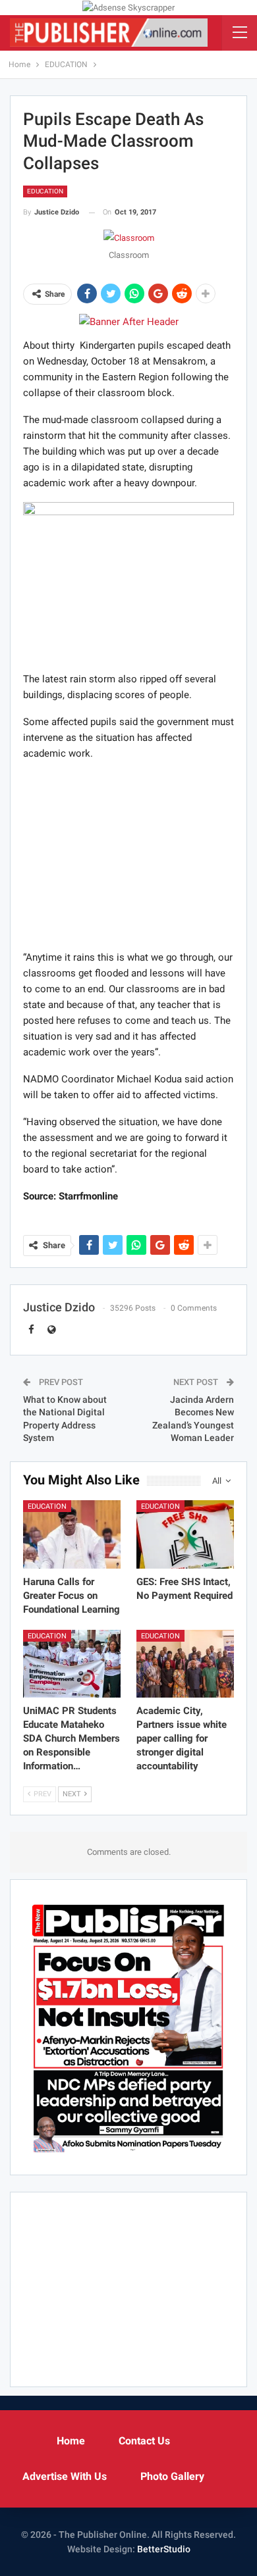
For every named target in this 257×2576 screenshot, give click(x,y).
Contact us (144, 2441)
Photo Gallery (172, 2476)
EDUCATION (45, 191)
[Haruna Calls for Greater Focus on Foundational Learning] (72, 1534)
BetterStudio (164, 2549)
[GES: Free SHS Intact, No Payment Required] (185, 1534)
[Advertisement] (128, 855)
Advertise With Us (65, 2476)
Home (71, 2441)
